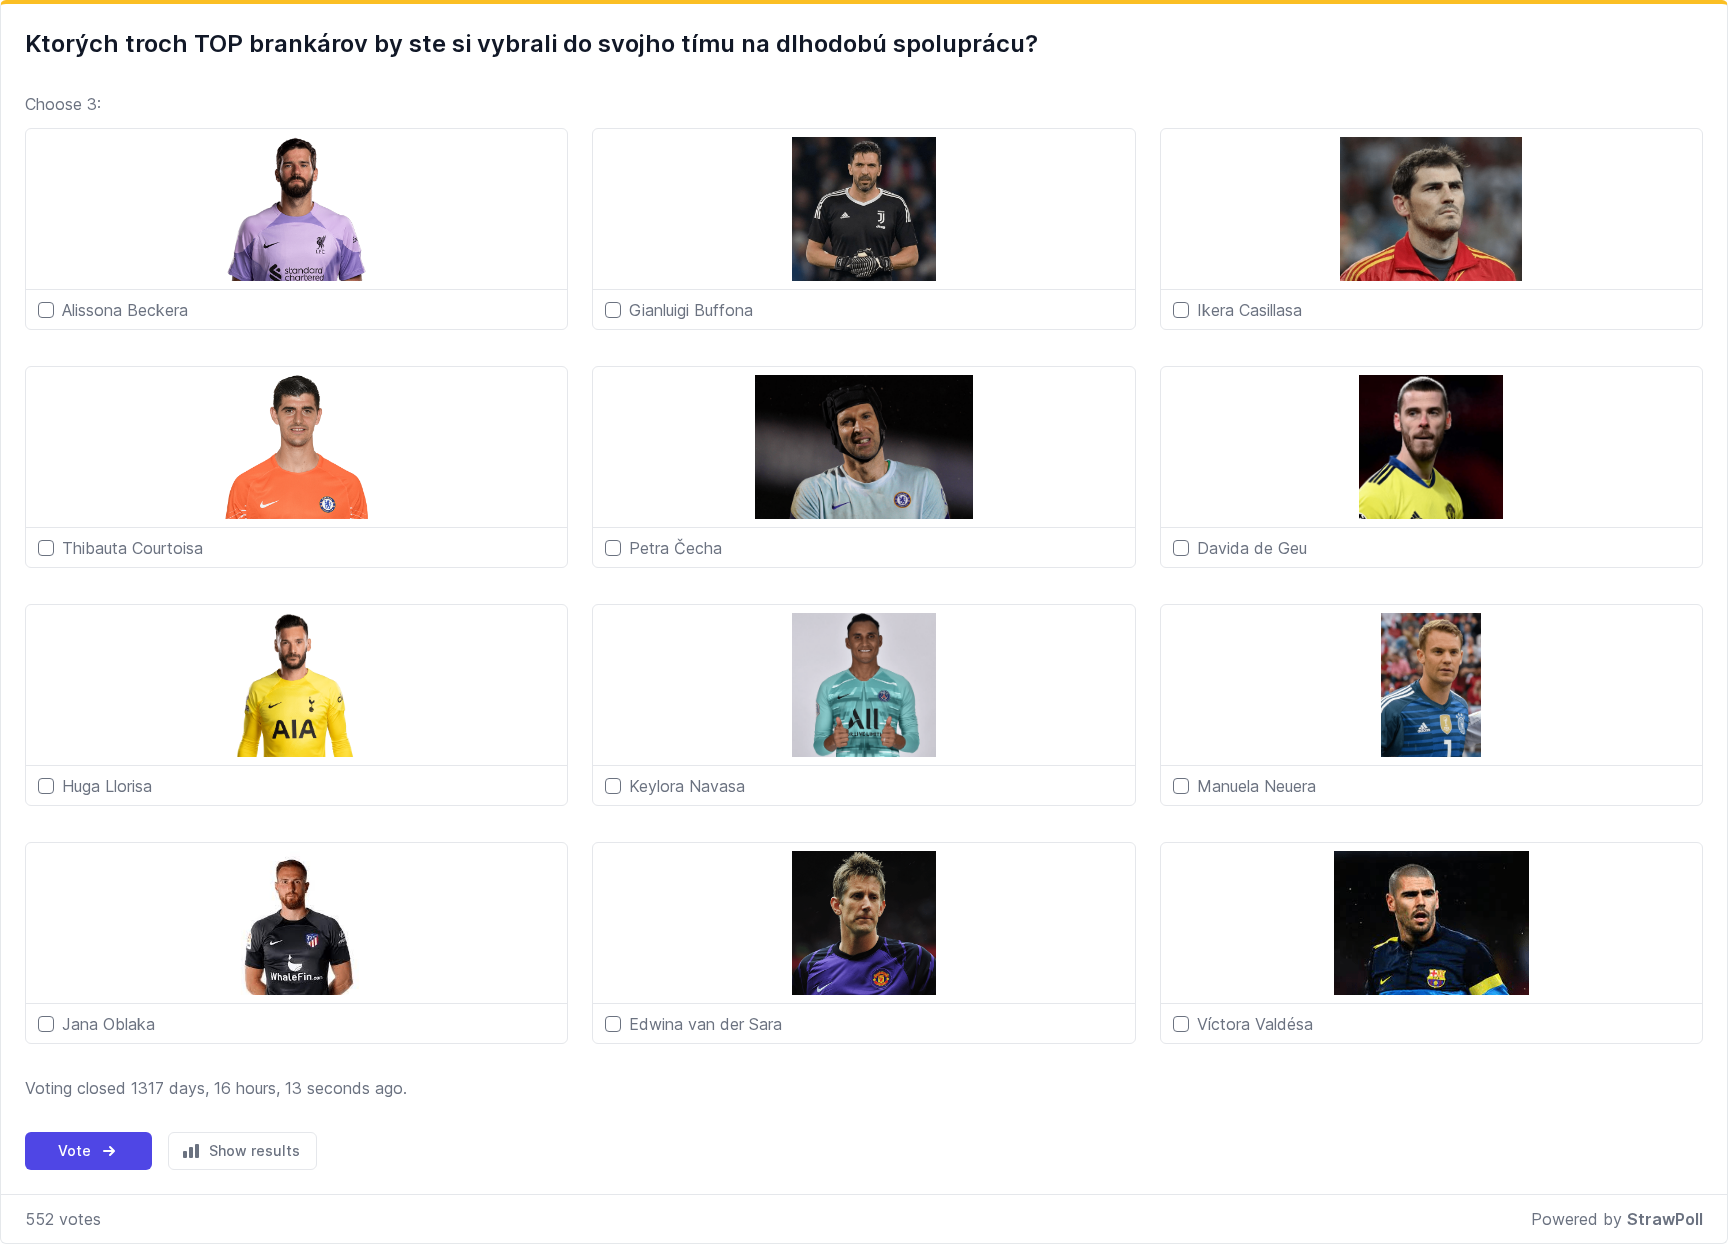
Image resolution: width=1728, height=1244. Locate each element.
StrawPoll (1665, 1219)
